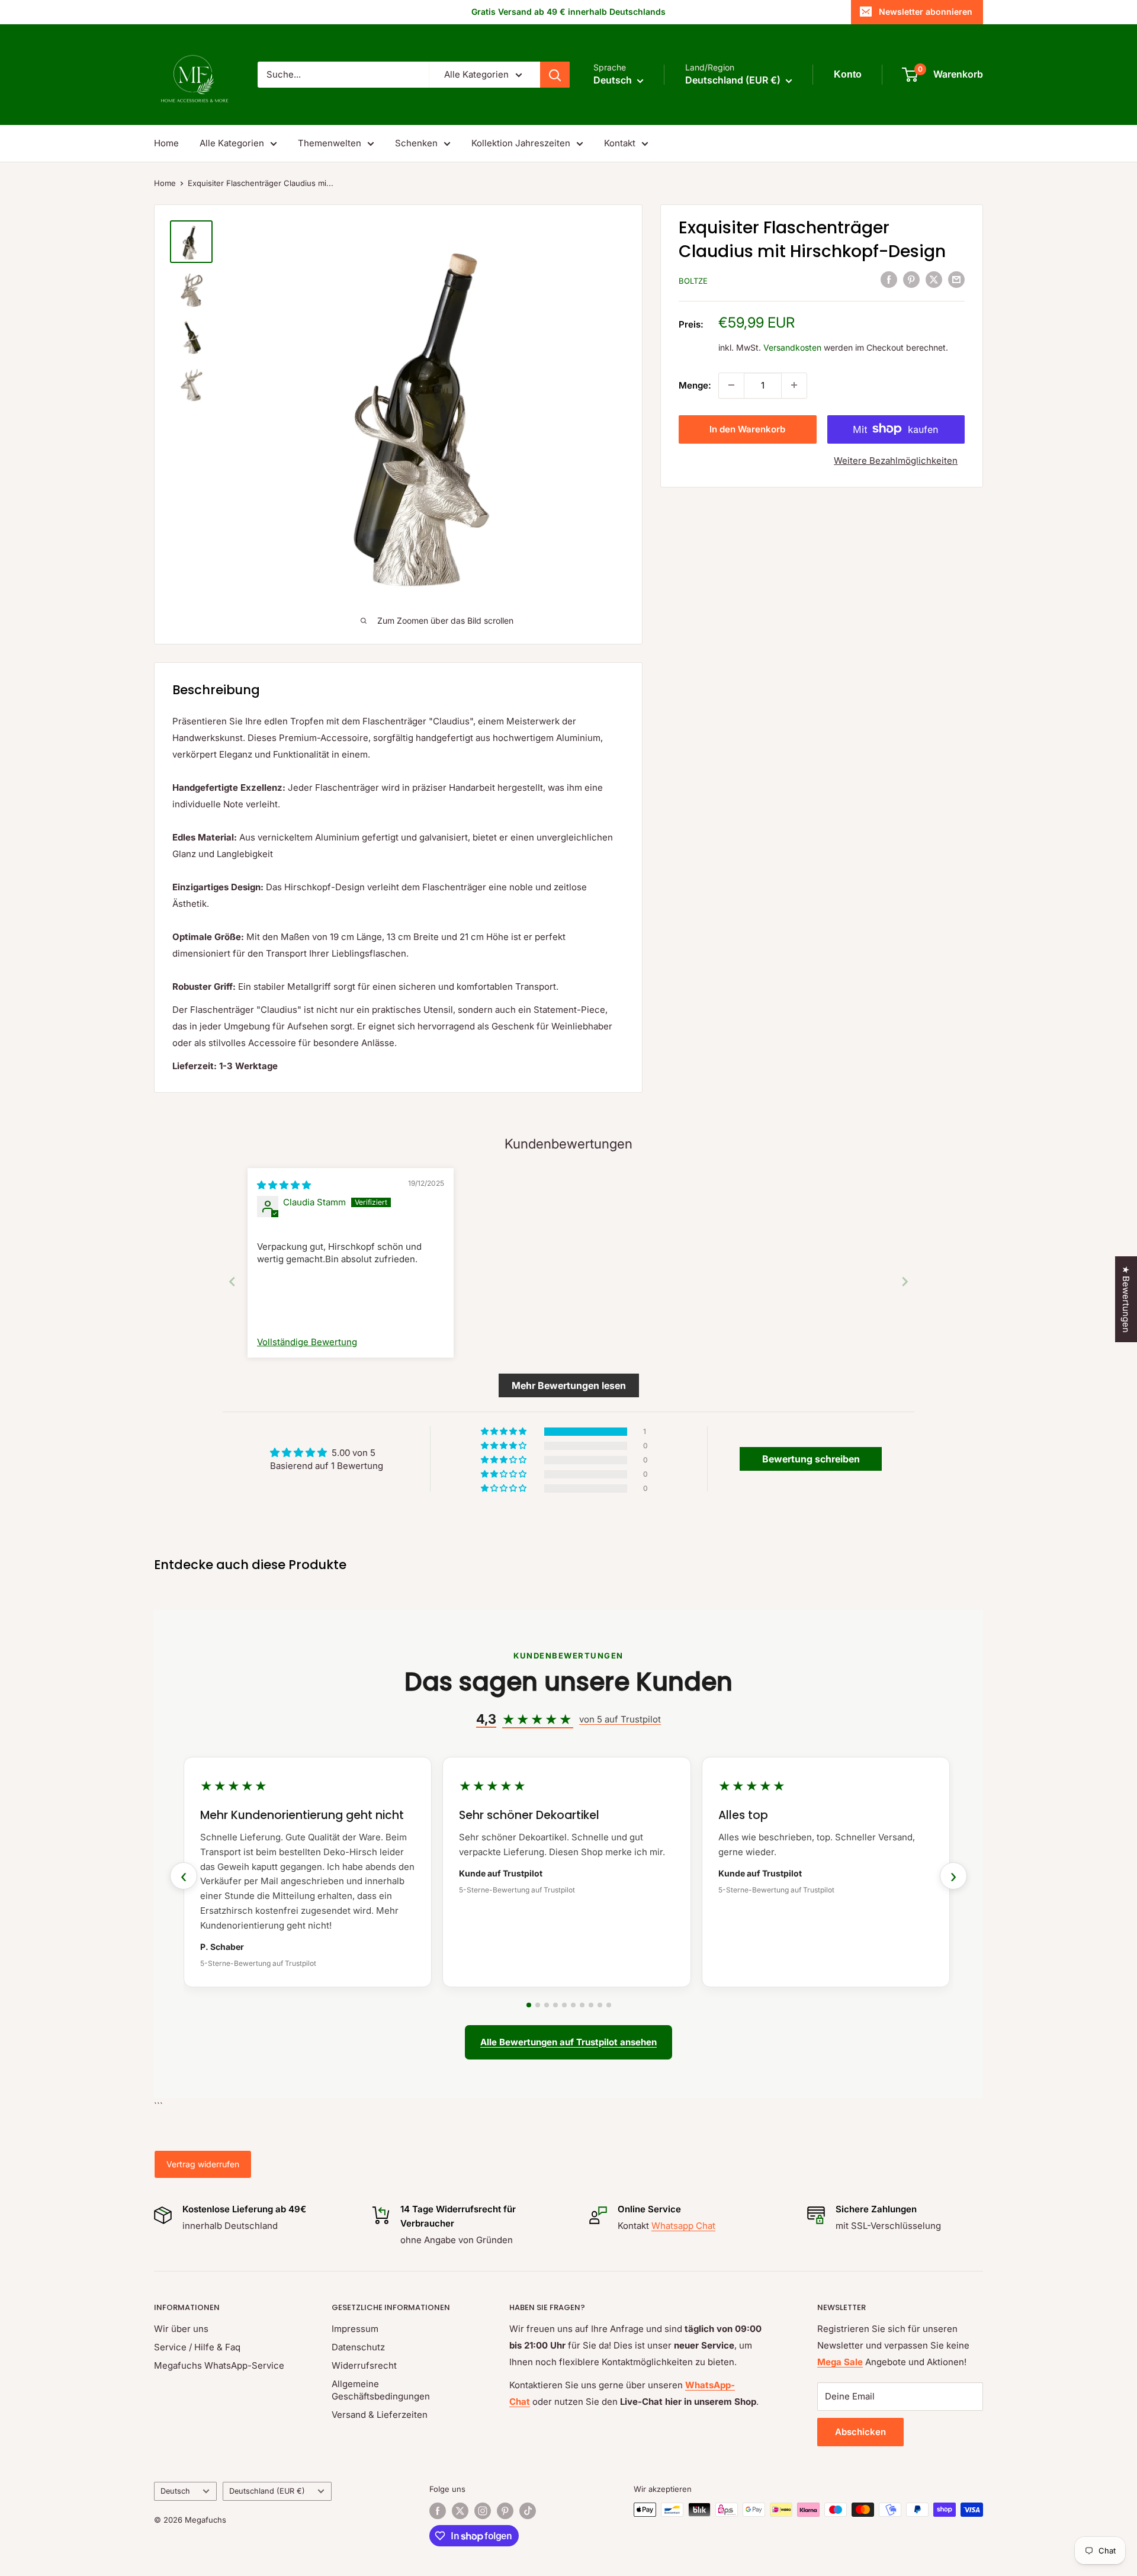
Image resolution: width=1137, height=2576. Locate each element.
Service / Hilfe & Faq (197, 2347)
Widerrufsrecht (364, 2365)
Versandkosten (792, 347)
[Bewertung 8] (591, 2005)
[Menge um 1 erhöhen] (794, 385)
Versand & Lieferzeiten (380, 2415)
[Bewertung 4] (555, 2005)
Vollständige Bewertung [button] (307, 1342)
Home (166, 143)
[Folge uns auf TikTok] (528, 2511)
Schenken (416, 143)
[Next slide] (905, 1281)
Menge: (695, 385)
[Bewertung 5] (564, 2005)
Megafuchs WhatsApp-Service (219, 2365)
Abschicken (860, 2432)
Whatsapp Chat (683, 2226)
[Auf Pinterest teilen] (911, 279)
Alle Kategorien (232, 143)
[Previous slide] (232, 1281)
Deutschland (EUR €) (267, 2491)
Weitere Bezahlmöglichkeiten (896, 460)
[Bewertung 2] (538, 2005)
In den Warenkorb (747, 429)
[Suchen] (555, 75)
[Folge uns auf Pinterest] (505, 2511)
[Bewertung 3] (547, 2005)
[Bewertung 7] (582, 2005)
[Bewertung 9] (600, 2005)
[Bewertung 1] (529, 2005)
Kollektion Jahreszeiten (521, 143)
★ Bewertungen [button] (1126, 1299)
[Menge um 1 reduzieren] (731, 385)
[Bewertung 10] (609, 2005)
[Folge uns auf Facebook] (438, 2511)
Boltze (693, 281)
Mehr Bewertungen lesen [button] (569, 1385)
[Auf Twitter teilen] (934, 279)
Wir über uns (181, 2329)
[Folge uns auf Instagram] (483, 2511)
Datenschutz (358, 2347)
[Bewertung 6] (573, 2005)
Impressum (355, 2329)
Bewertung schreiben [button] (811, 1459)
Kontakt (620, 143)
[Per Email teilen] (956, 279)
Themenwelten (330, 143)
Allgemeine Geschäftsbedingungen (381, 2390)
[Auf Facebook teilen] (889, 279)
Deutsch (175, 2491)
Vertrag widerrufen (203, 2164)
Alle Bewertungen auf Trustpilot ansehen (568, 2042)
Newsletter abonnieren (926, 12)
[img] (284, 1185)
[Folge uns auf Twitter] (460, 2511)
